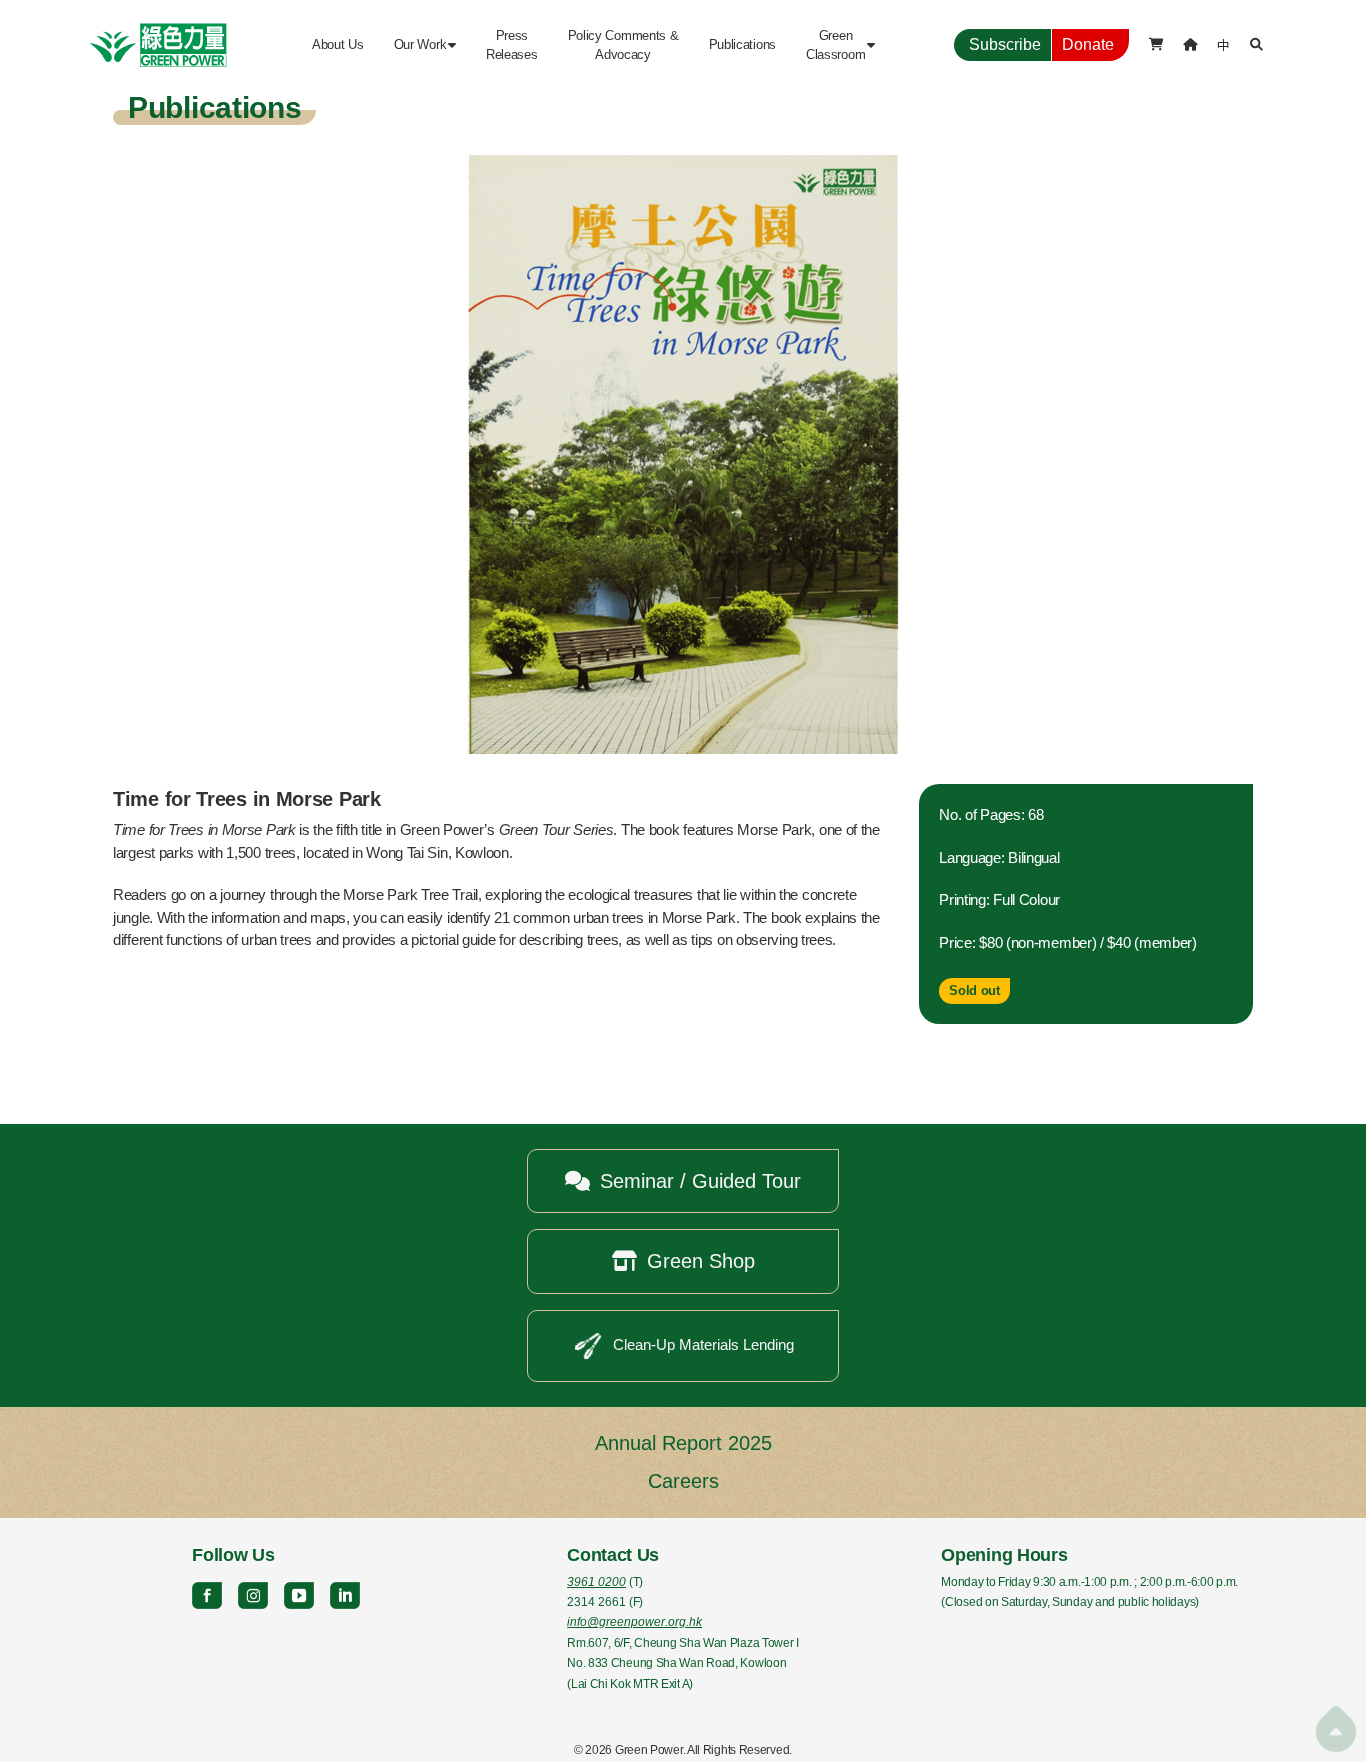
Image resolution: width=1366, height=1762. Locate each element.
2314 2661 (596, 1602)
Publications (742, 44)
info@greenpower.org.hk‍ (634, 1622)
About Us (338, 44)
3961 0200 (596, 1582)
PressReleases (512, 45)
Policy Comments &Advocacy (623, 45)
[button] (425, 45)
